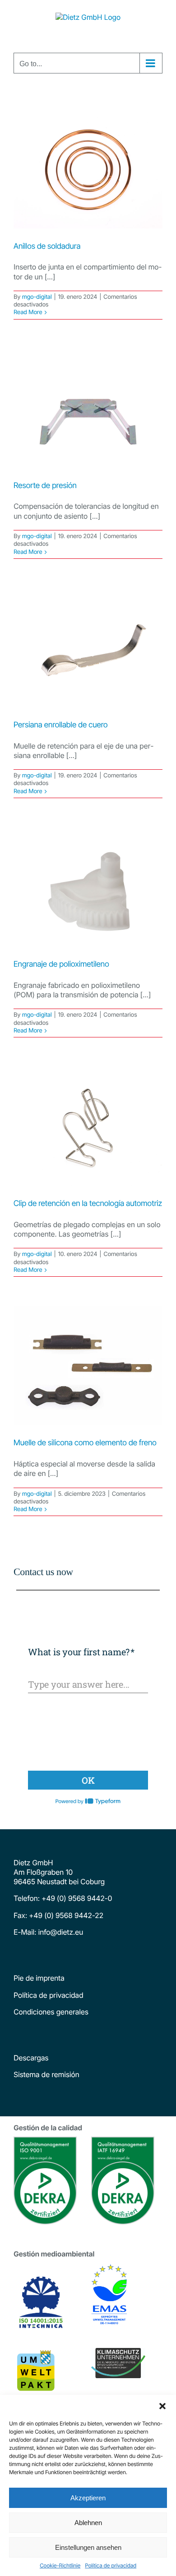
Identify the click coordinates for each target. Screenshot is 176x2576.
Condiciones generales (51, 2012)
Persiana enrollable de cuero (61, 725)
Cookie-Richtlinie (60, 2565)
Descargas (31, 2058)
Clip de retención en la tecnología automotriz (88, 1204)
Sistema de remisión (46, 2074)
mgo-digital (37, 297)
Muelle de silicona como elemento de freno (85, 1443)
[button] (162, 2406)
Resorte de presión (45, 486)
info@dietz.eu (60, 1932)
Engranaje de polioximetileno (61, 964)
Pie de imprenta (39, 1978)
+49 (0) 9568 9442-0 (77, 1898)
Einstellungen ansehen (88, 2547)
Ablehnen (88, 2523)
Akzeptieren (88, 2498)
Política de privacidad (111, 2565)
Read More (28, 312)
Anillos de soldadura (47, 246)
